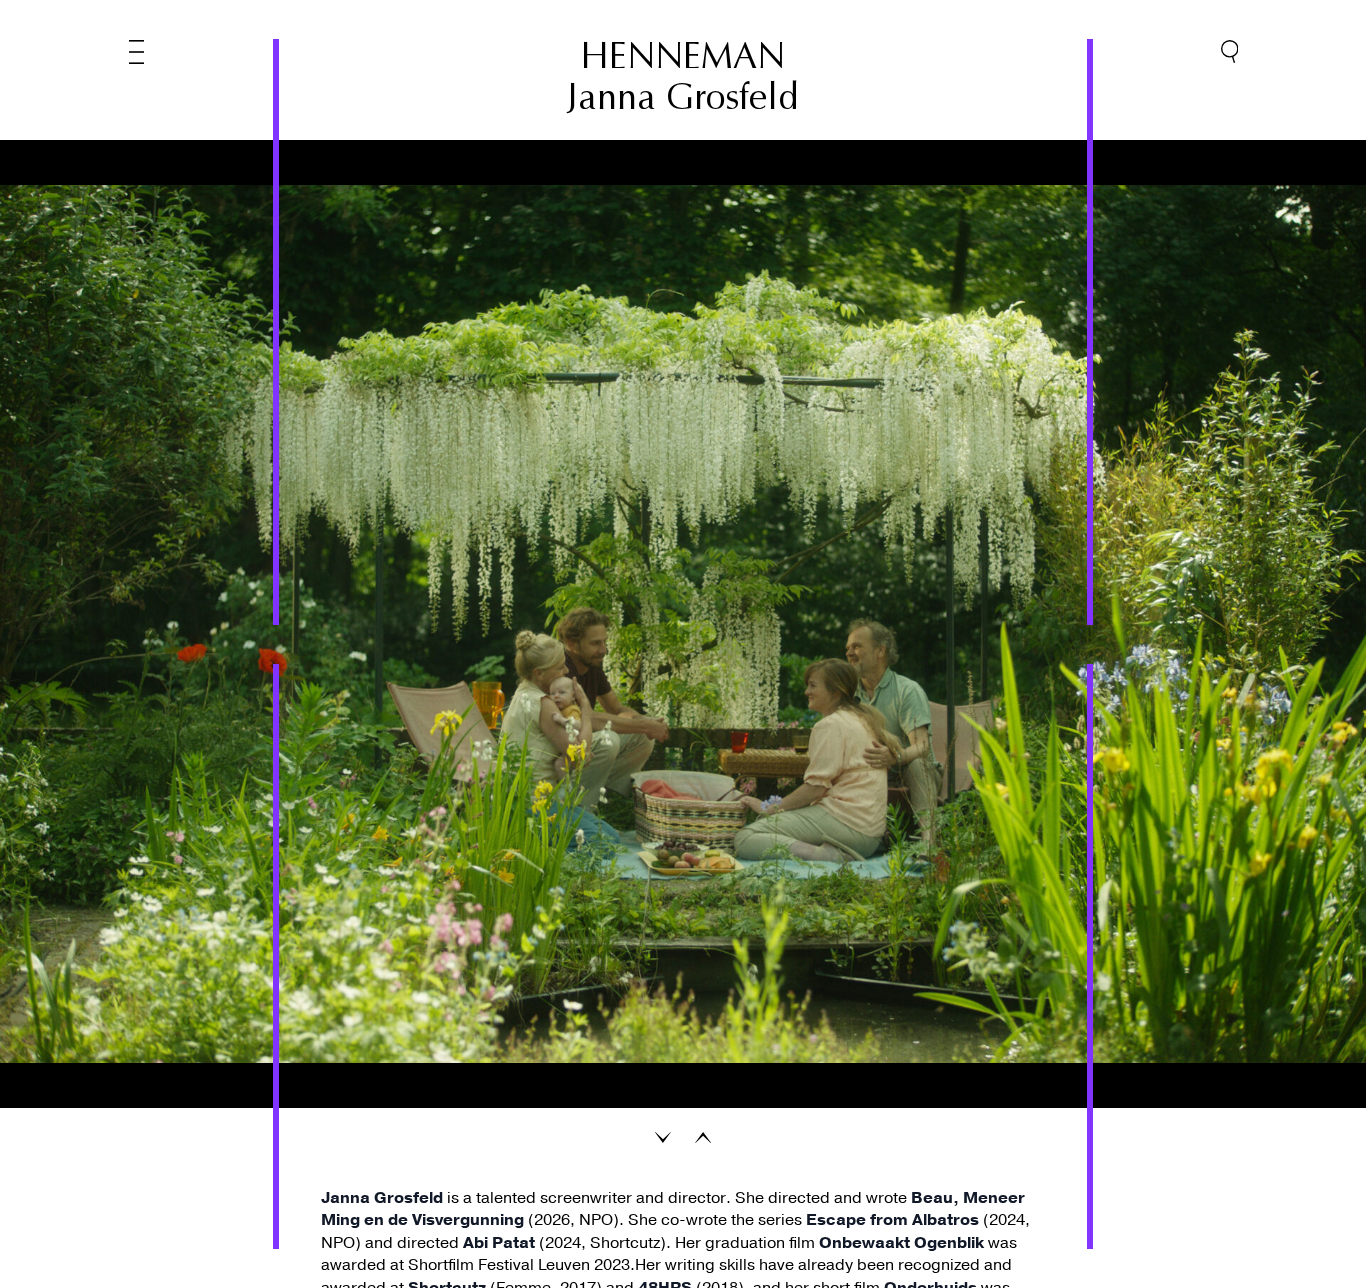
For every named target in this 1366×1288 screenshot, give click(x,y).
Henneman (683, 56)
